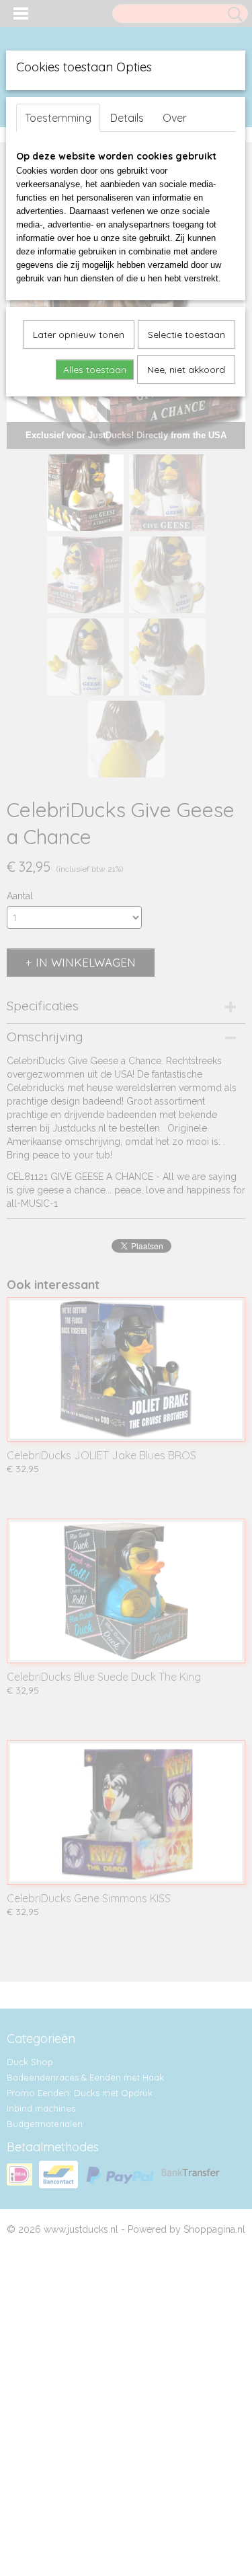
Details (127, 118)
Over (175, 118)
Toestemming (58, 118)
